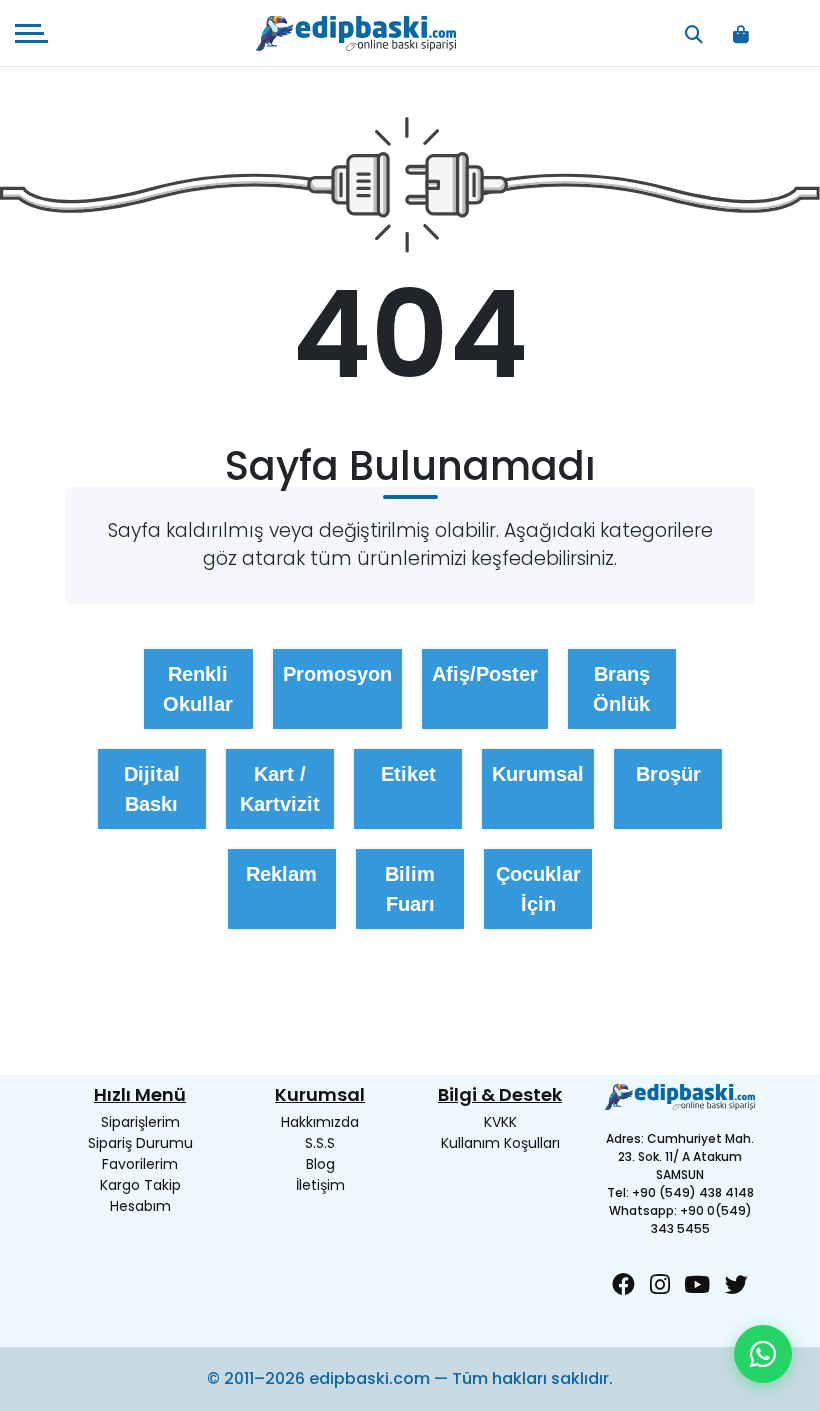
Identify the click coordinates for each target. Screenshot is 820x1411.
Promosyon (337, 674)
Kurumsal (538, 774)
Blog (320, 1164)
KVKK (500, 1122)
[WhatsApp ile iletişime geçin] (763, 1354)
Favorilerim (140, 1164)
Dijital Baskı (152, 789)
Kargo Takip (140, 1185)
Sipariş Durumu (140, 1143)
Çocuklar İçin (538, 889)
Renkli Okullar (198, 689)
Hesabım (140, 1206)
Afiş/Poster (485, 674)
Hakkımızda (320, 1122)
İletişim (320, 1185)
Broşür (668, 774)
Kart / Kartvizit (280, 789)
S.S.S (320, 1143)
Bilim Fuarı (410, 889)
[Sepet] (741, 33)
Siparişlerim (140, 1122)
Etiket (408, 774)
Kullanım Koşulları (500, 1143)
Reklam (281, 874)
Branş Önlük (621, 689)
